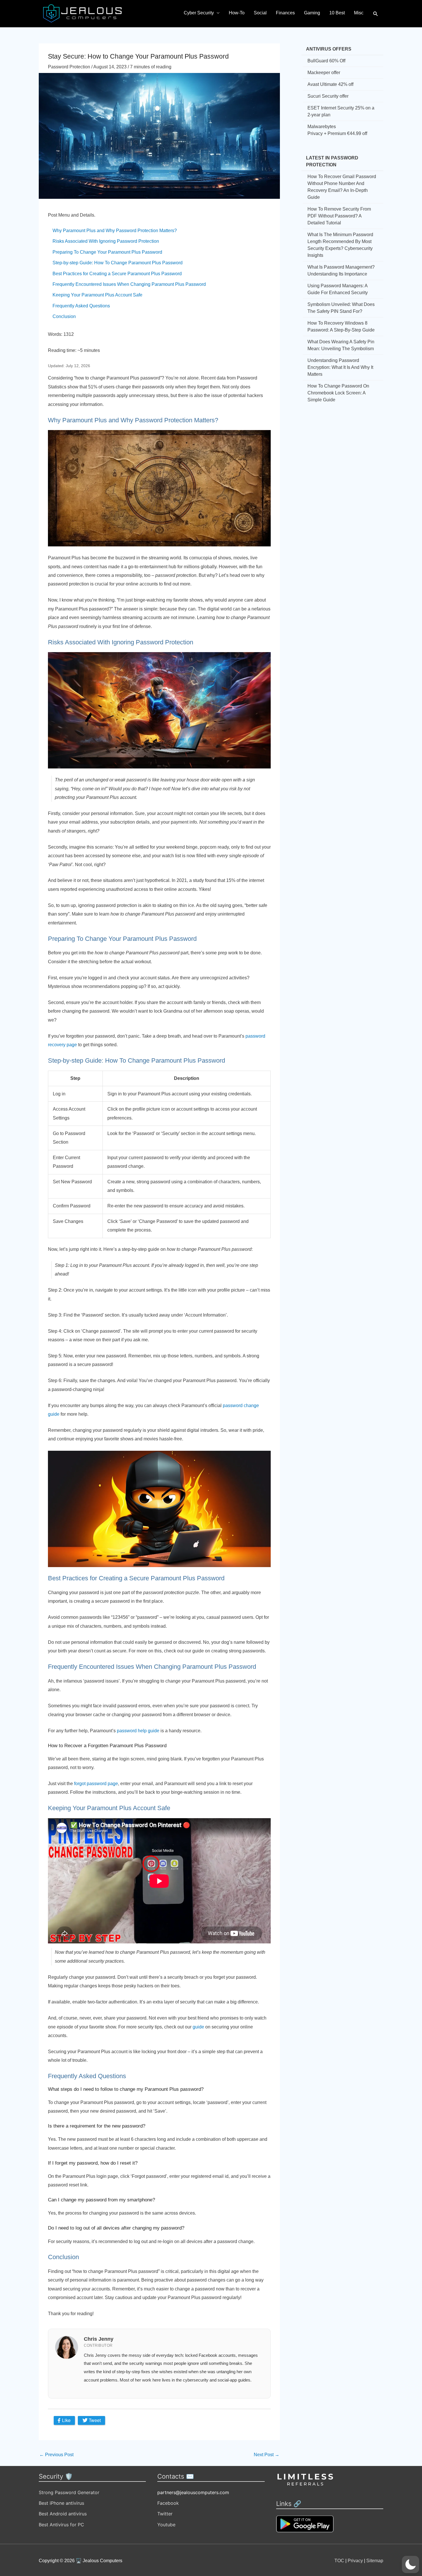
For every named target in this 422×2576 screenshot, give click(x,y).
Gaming (312, 13)
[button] (376, 14)
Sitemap (375, 2561)
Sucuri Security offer (328, 96)
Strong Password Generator (69, 2492)
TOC (339, 2561)
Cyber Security (199, 13)
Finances (285, 13)
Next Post (267, 2455)
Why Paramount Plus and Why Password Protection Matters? (115, 231)
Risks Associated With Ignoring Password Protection (106, 241)
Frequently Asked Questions (81, 306)
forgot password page (96, 1784)
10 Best (337, 13)
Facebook (168, 2503)
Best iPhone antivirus (61, 2503)
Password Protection (69, 67)
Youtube (166, 2525)
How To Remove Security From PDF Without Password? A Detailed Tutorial (339, 216)
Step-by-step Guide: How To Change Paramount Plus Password (118, 263)
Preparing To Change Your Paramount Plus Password (107, 252)
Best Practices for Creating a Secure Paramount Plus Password (117, 274)
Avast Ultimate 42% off (330, 84)
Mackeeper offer (324, 73)
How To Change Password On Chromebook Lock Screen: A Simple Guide (338, 393)
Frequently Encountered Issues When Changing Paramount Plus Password (129, 284)
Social (260, 13)
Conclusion (64, 316)
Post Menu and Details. (72, 215)
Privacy (355, 2561)
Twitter (165, 2514)
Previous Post (56, 2455)
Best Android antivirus (63, 2514)
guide (198, 2027)
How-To (237, 13)
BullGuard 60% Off (326, 61)
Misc (359, 13)
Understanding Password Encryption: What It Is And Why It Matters (340, 367)
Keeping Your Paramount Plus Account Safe (97, 295)
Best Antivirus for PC (61, 2525)
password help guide (138, 1731)
